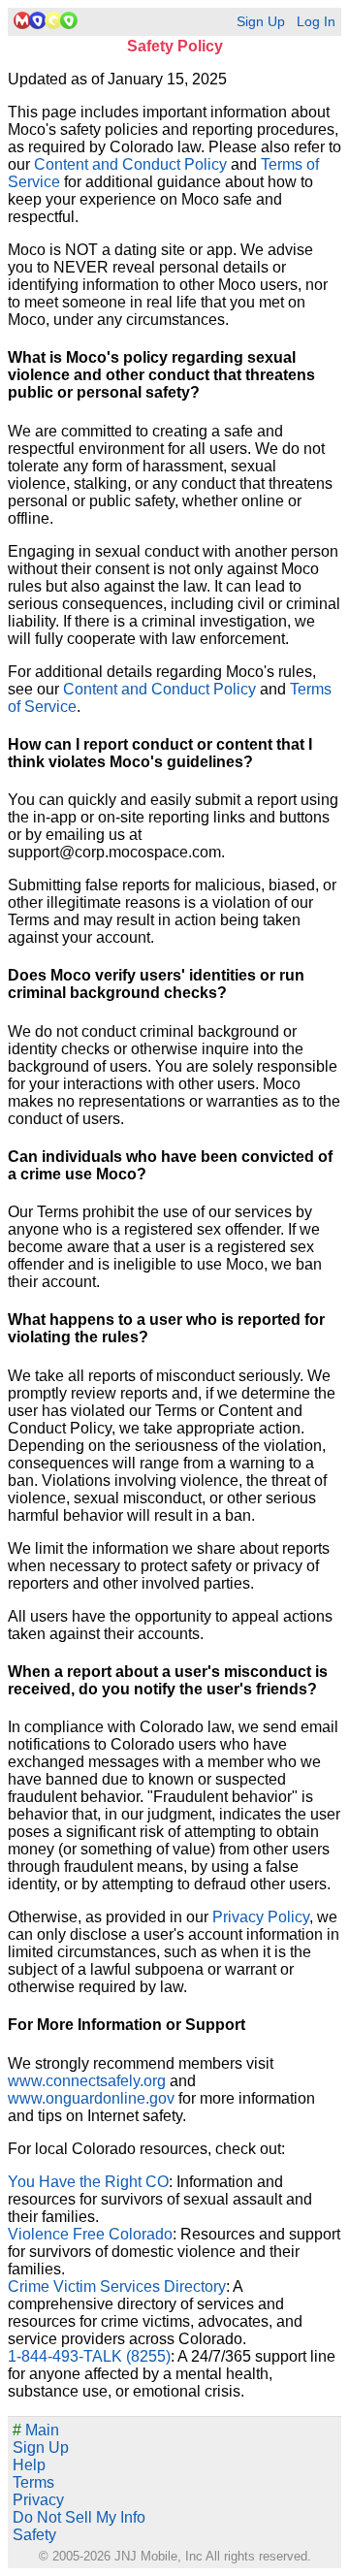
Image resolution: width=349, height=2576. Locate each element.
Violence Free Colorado (90, 2234)
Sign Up (261, 22)
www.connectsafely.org (87, 2081)
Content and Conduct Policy (130, 164)
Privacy (38, 2500)
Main (36, 2430)
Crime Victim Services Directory (117, 2286)
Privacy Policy (261, 1917)
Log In (316, 22)
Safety (34, 2535)
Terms (33, 2482)
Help (29, 2465)
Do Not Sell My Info (79, 2517)
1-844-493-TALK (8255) (89, 2356)
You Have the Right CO (88, 2182)
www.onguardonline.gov (91, 2098)
